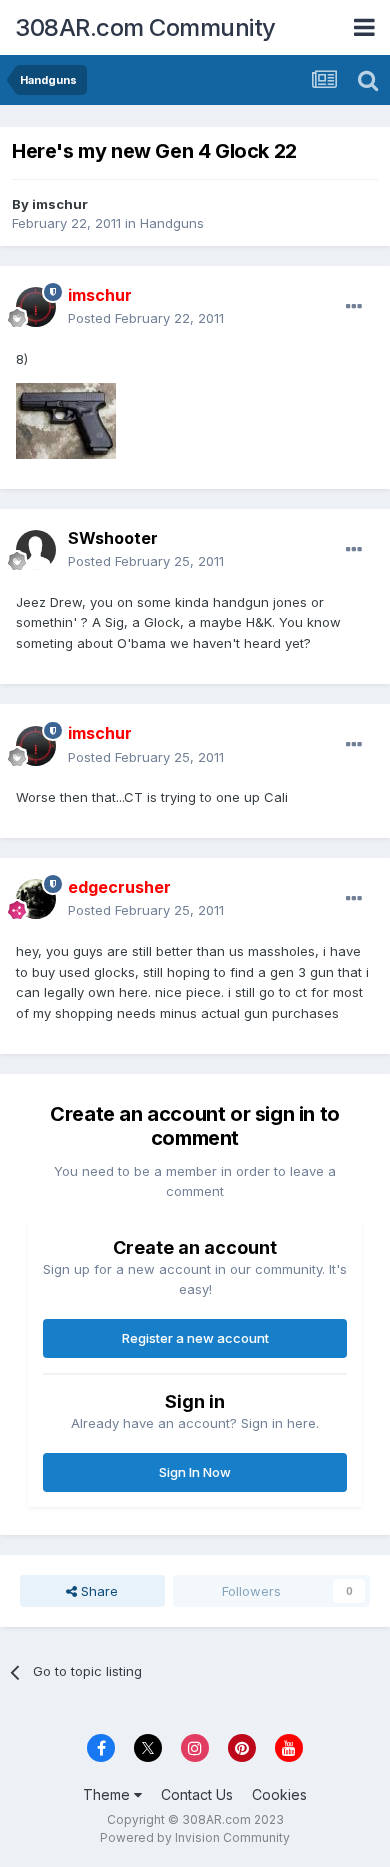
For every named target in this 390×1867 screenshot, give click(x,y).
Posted (146, 318)
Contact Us (197, 1794)
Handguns (172, 223)
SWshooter (113, 538)
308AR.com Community (145, 27)
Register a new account (195, 1338)
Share (97, 1591)
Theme (108, 1794)
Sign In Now (195, 1472)
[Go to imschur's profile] (36, 307)
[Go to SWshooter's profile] (36, 550)
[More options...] (354, 307)
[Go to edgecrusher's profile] (36, 899)
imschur (60, 204)
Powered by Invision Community (195, 1837)
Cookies (279, 1794)
